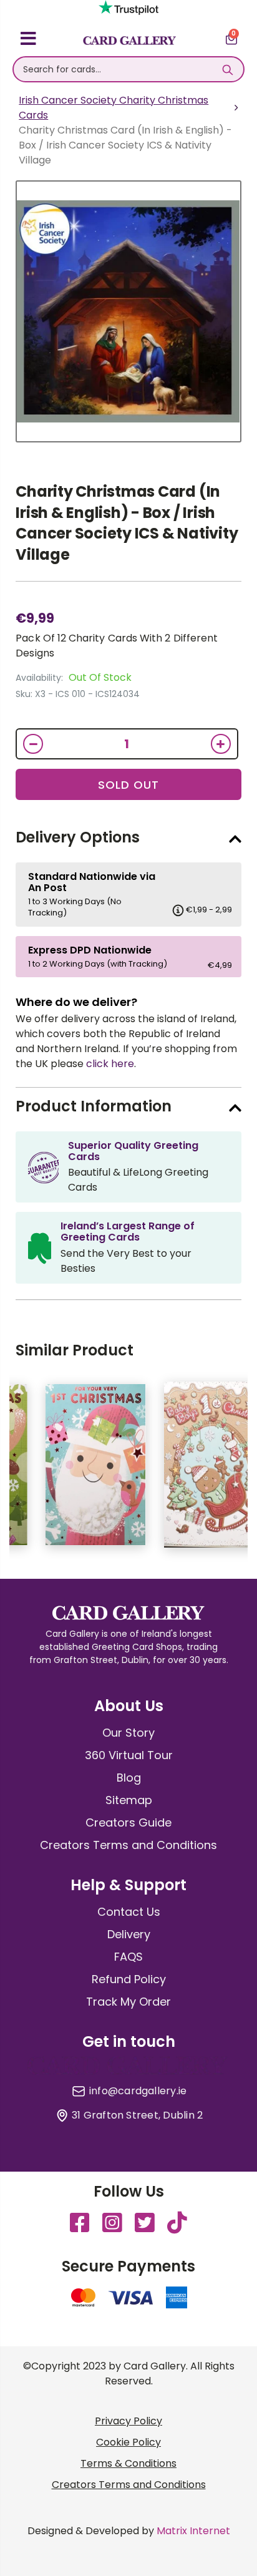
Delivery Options (78, 837)
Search (228, 69)
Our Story (128, 1733)
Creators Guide (128, 1822)
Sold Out (128, 785)
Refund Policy (129, 1979)
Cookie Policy (128, 2442)
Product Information (94, 1106)
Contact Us (129, 1912)
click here (110, 1064)
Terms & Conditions (128, 2463)
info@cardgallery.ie (138, 2091)
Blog (129, 1778)
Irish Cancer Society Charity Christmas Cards (114, 108)
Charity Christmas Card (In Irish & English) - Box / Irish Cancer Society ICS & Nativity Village (127, 523)
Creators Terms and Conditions (128, 1845)
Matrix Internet (193, 2531)
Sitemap (129, 1800)
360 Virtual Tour (129, 1755)
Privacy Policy (128, 2421)
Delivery (129, 1934)
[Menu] (28, 41)
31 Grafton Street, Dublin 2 (137, 2115)
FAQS (128, 1957)
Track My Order (128, 2002)
